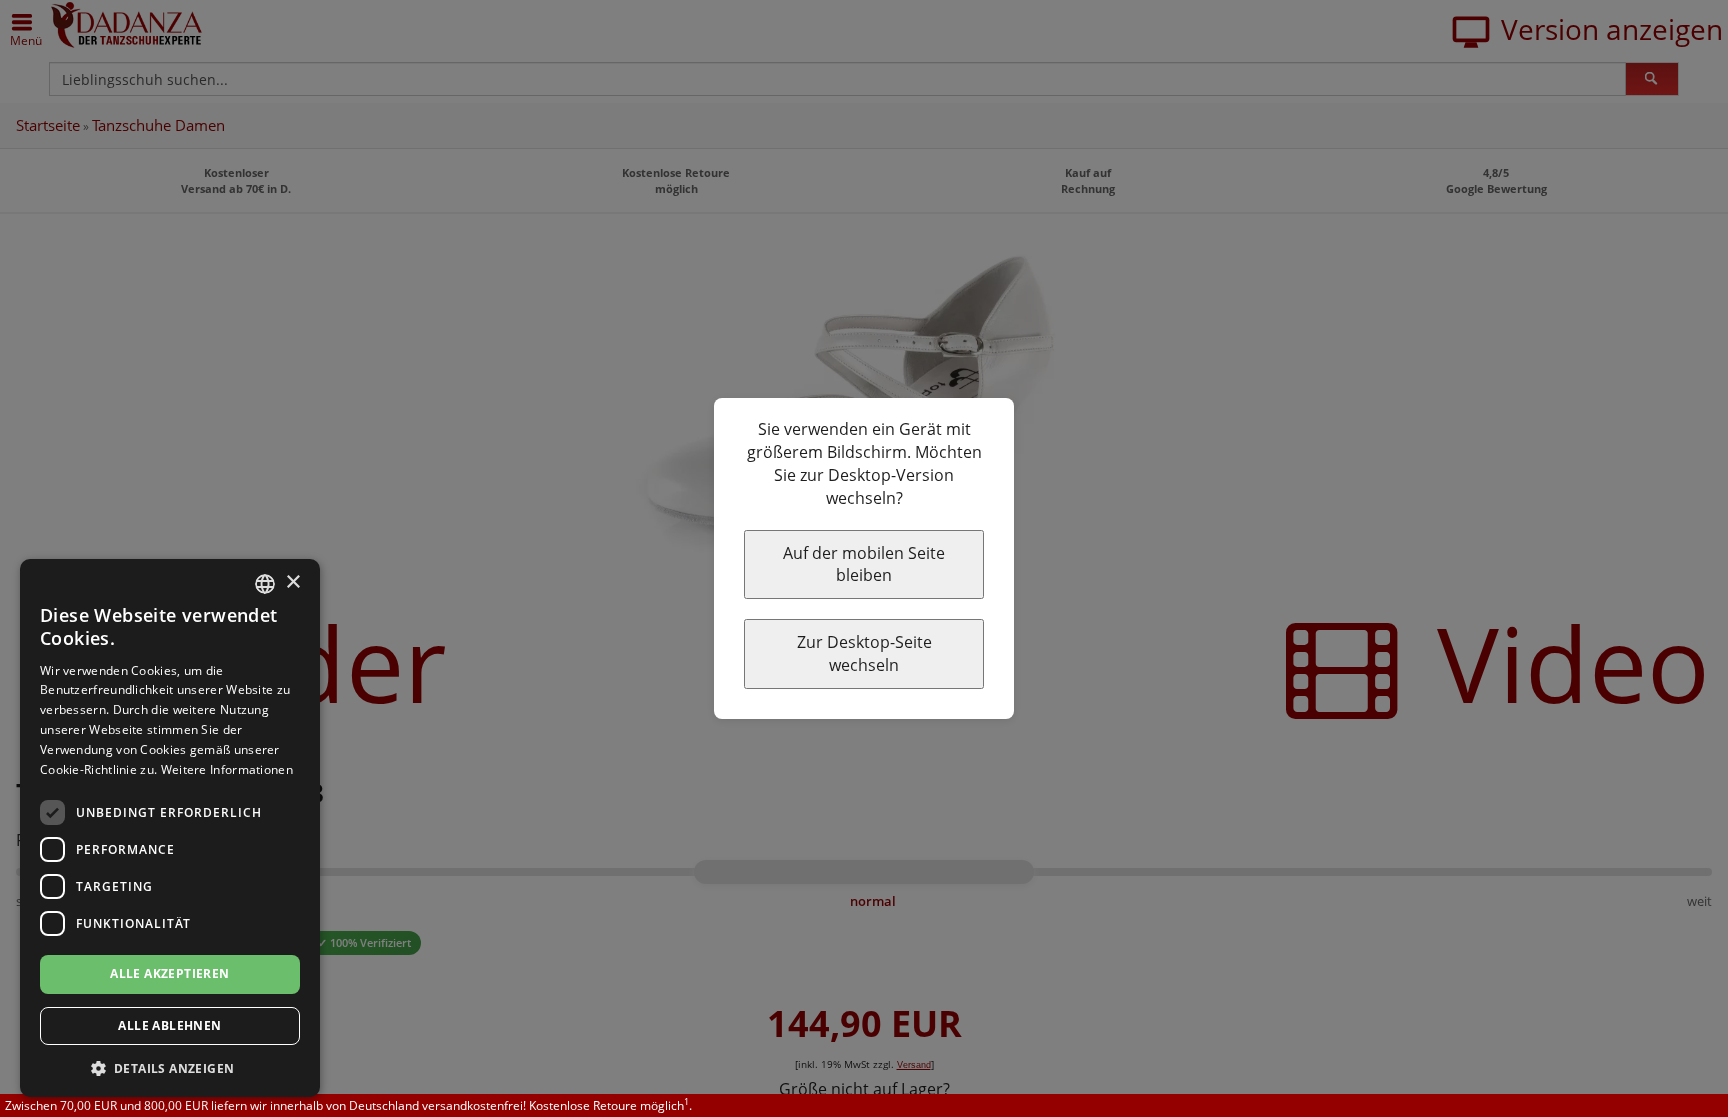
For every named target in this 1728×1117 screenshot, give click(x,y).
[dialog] (170, 828)
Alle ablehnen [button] (169, 1025)
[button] (170, 1067)
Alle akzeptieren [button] (169, 973)
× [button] (292, 582)
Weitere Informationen (227, 769)
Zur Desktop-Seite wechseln (864, 653)
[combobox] (265, 584)
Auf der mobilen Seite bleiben (864, 564)
